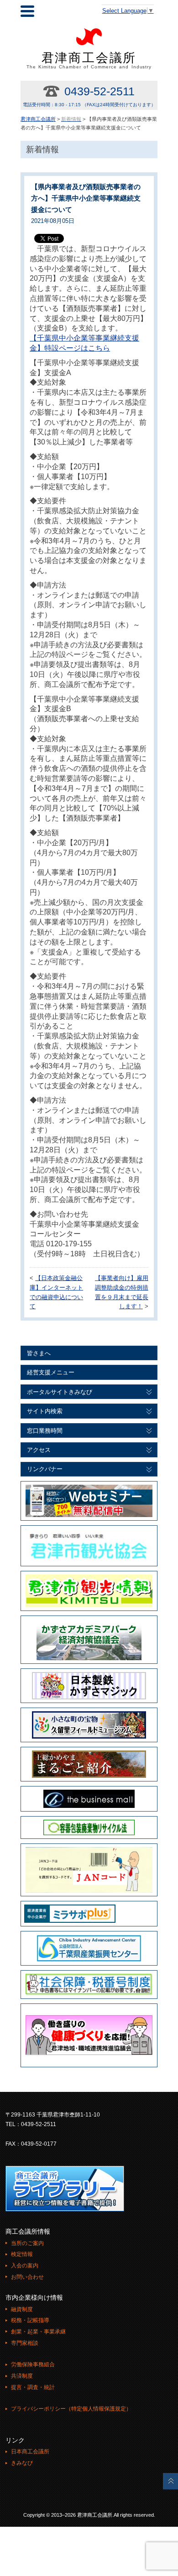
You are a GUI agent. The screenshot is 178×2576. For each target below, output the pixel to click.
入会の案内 (25, 2266)
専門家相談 (25, 2343)
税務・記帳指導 (30, 2320)
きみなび (22, 2463)
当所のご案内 (27, 2243)
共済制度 (22, 2376)
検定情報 (22, 2254)
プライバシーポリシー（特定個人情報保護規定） (71, 2409)
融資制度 (22, 2309)
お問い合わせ (27, 2277)
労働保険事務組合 (33, 2364)
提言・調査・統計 (33, 2387)
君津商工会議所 (89, 60)
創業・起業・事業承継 (38, 2332)
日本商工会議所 (30, 2452)
